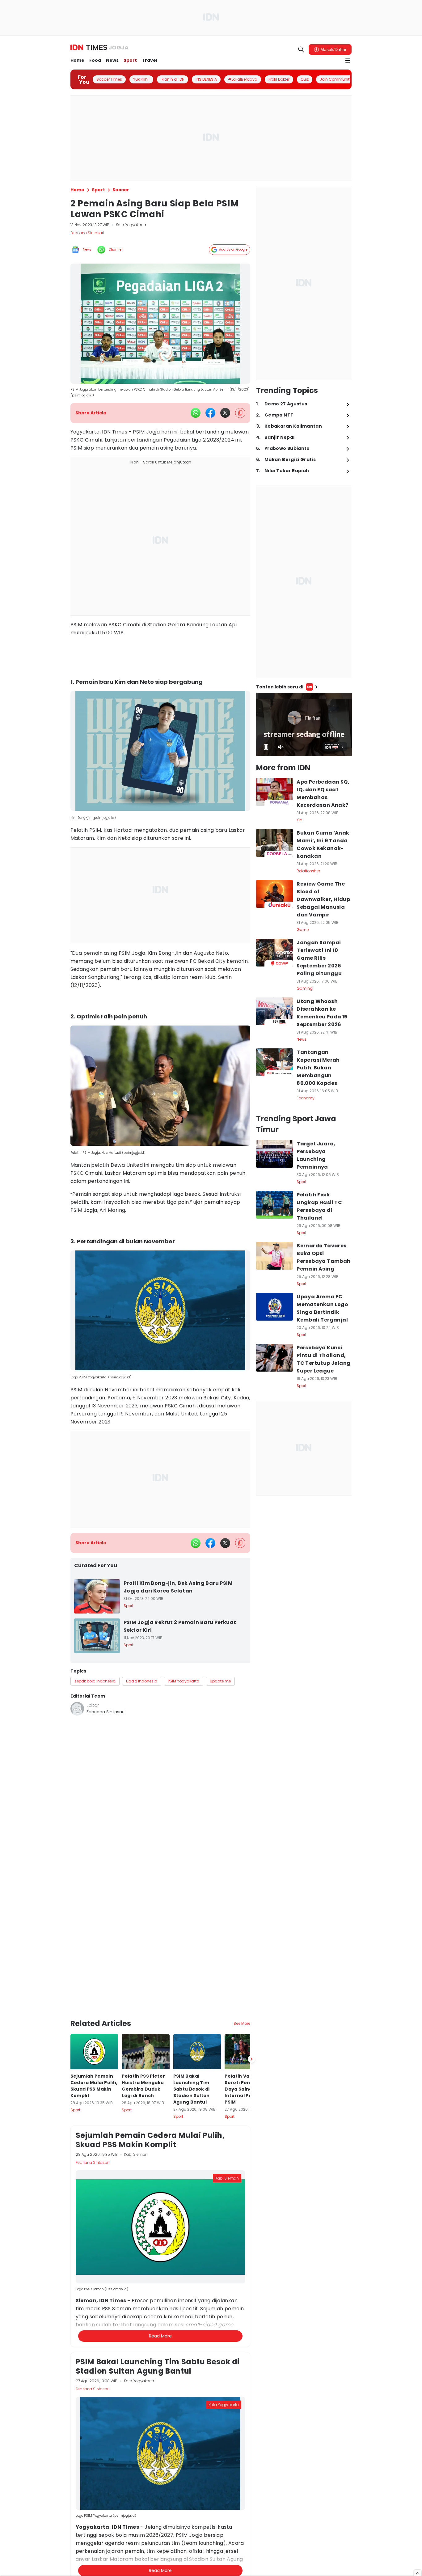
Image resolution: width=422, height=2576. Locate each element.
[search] (301, 49)
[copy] (240, 413)
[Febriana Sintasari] (77, 1709)
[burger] (348, 61)
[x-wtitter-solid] (225, 413)
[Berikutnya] (251, 2010)
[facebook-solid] (210, 413)
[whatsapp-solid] (196, 413)
